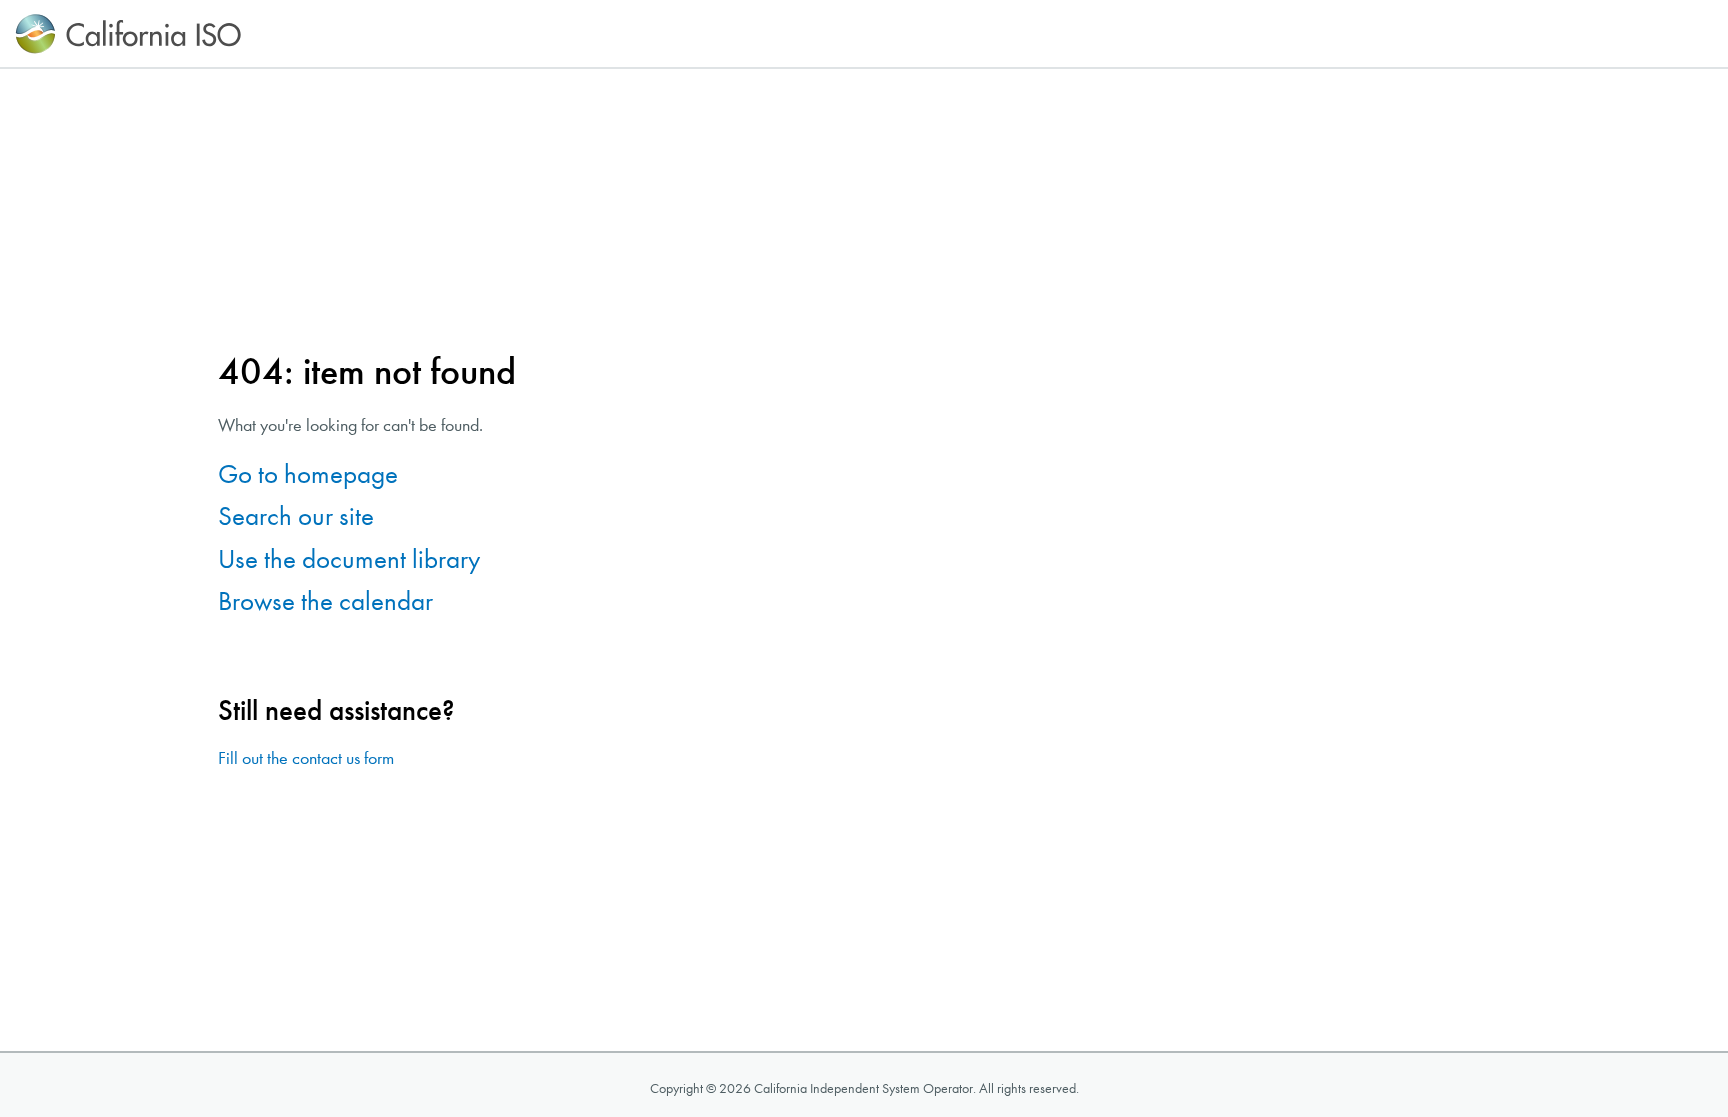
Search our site (296, 516)
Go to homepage (308, 474)
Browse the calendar (325, 601)
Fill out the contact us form (306, 758)
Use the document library (349, 559)
